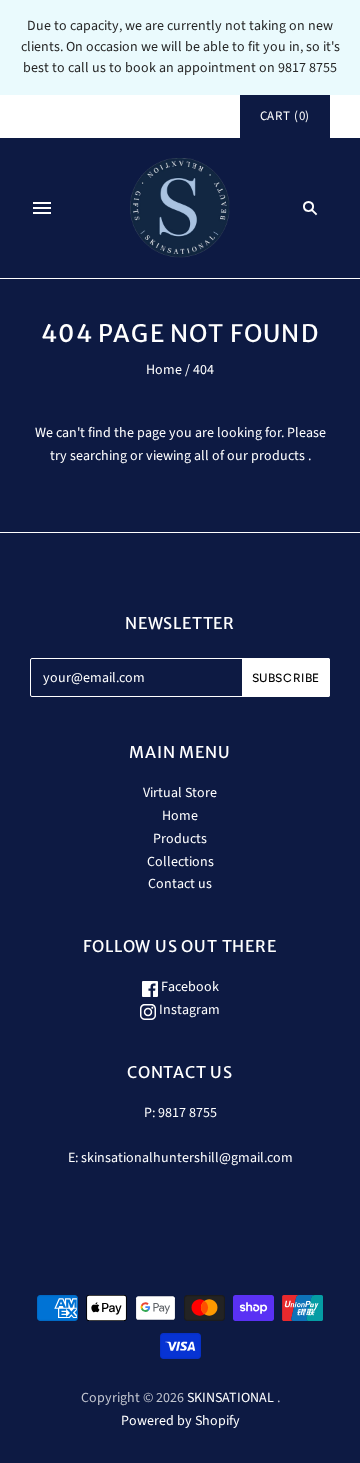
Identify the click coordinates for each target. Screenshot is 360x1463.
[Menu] (42, 208)
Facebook (188, 987)
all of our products (249, 456)
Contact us (180, 884)
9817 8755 (187, 1113)
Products (180, 839)
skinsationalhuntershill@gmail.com (187, 1158)
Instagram (188, 1010)
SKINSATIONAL (230, 1398)
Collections (180, 862)
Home (164, 370)
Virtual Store (180, 793)
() (285, 116)
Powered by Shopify (180, 1421)
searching (98, 456)
